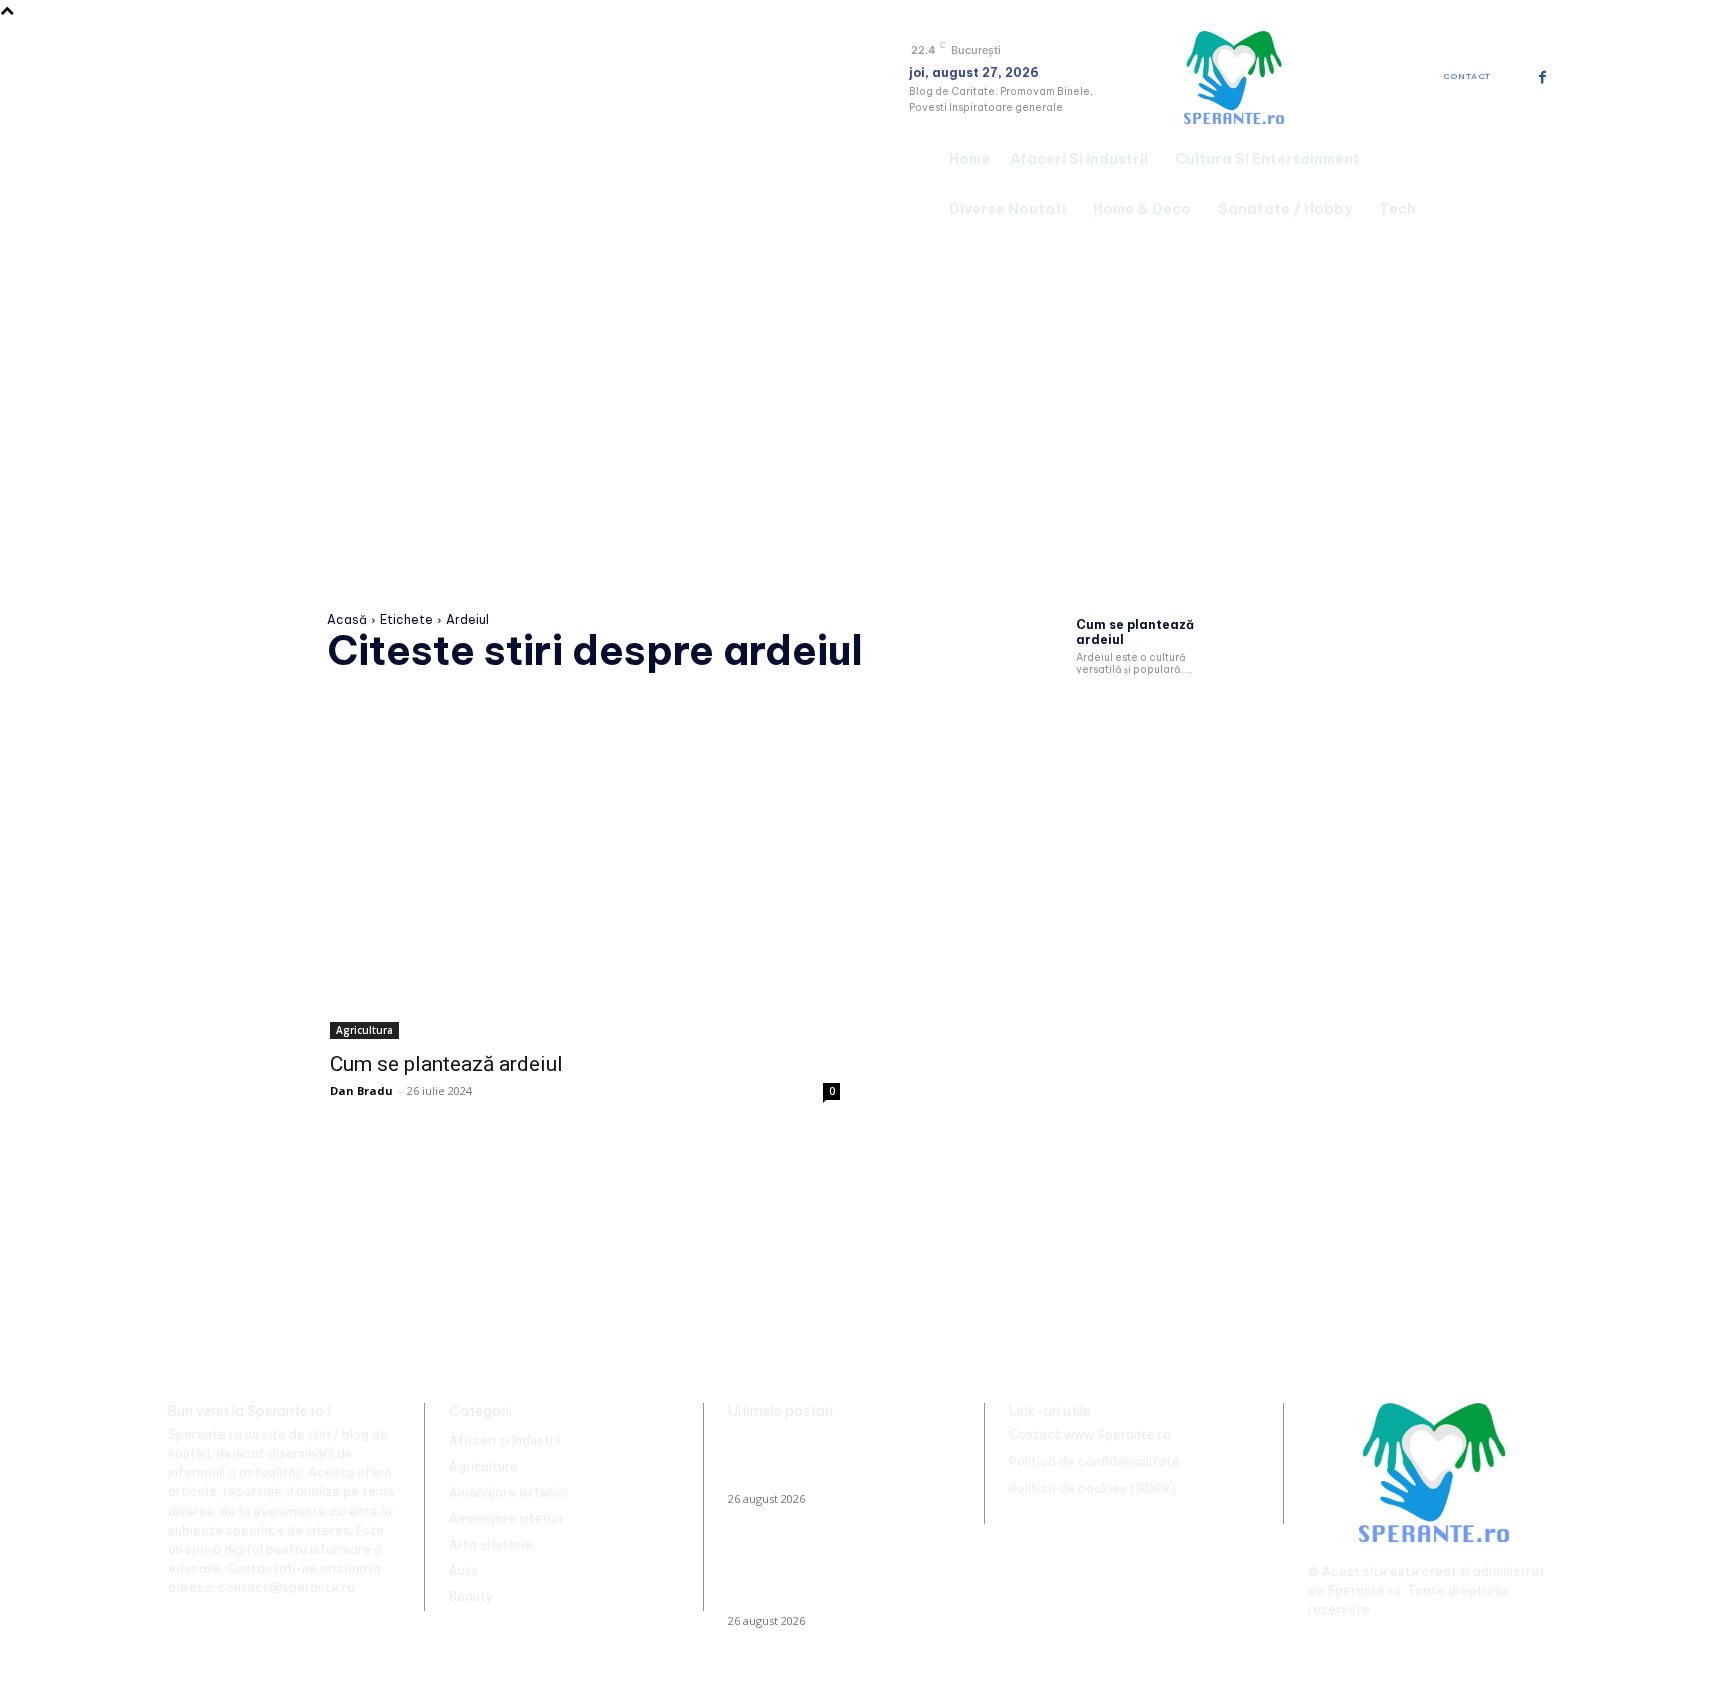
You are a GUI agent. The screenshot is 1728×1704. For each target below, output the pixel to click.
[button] (1536, 181)
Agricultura (364, 1030)
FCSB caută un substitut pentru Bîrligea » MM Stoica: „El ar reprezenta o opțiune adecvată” (826, 1463)
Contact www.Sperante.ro (1090, 1434)
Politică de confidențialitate (1094, 1461)
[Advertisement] (864, 384)
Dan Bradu (361, 1090)
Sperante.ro (1364, 1590)
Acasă (347, 619)
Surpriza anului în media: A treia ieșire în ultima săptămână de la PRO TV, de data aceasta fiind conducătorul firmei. (839, 1577)
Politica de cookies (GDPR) (1092, 1488)
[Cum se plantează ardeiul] (585, 911)
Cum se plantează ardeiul (1135, 631)
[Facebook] (1542, 77)
